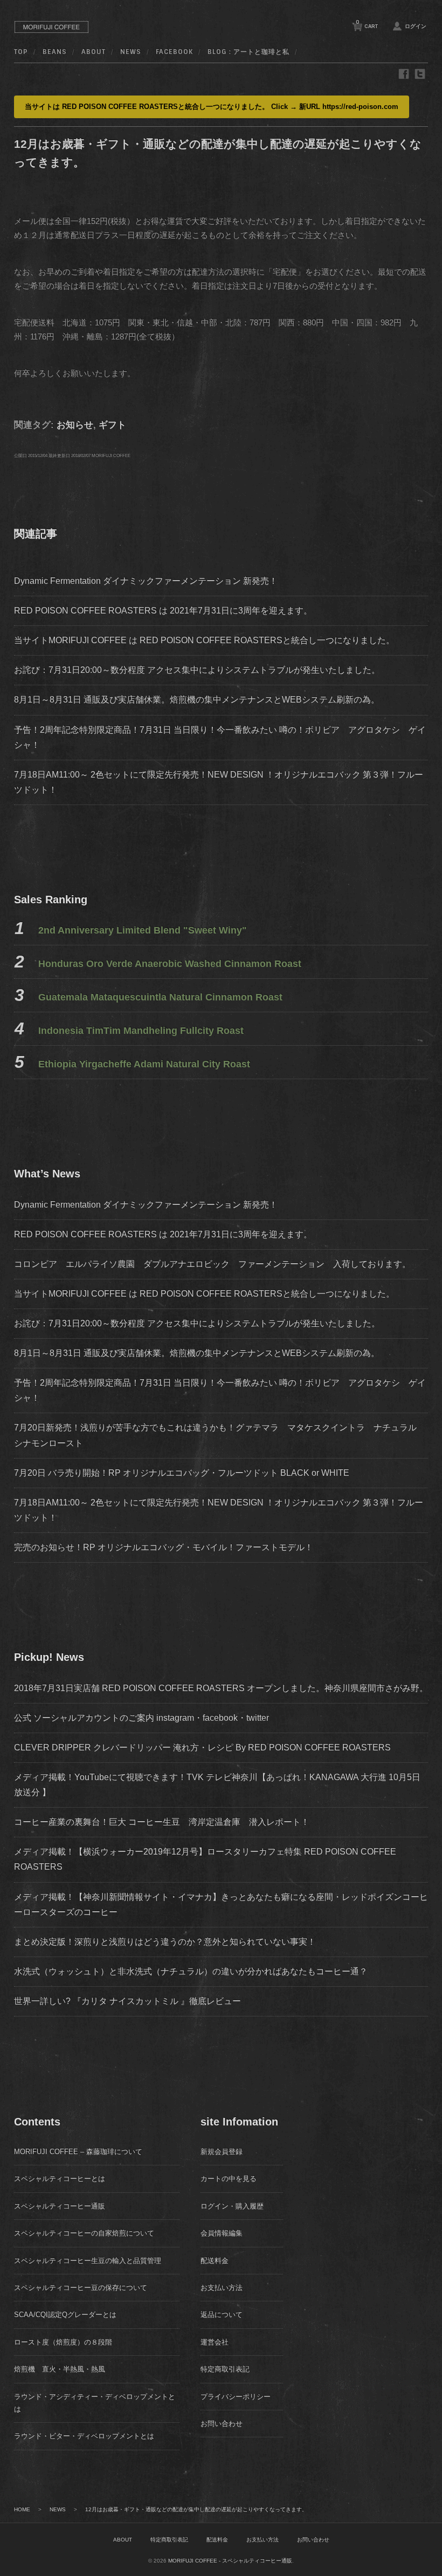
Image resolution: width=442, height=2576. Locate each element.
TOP (21, 52)
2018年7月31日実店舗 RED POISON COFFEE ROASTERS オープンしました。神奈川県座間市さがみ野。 (221, 1688)
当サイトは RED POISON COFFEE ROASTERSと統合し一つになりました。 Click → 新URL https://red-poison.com (212, 107)
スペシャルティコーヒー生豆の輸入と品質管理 (88, 2261)
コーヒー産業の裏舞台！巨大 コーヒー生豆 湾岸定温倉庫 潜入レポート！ (162, 1822)
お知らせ (75, 425)
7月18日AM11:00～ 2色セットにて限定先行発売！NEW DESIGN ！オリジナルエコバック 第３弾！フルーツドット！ (219, 1510)
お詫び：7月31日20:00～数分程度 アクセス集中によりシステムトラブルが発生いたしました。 (197, 670)
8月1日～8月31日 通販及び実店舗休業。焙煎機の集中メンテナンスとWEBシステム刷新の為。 (197, 700)
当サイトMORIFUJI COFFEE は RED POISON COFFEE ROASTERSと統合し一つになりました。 (204, 640)
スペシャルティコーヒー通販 (60, 2206)
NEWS (131, 52)
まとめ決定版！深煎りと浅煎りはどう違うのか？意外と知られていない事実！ (165, 1942)
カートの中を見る (229, 2179)
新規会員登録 (222, 2152)
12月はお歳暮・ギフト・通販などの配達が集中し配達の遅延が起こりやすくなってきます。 (196, 2509)
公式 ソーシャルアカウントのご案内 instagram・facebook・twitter (141, 1718)
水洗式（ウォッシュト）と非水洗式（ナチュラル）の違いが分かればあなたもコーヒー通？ (191, 1971)
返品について (222, 2315)
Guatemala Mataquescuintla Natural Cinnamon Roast (160, 997)
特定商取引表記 (225, 2369)
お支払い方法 (222, 2288)
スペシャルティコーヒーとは (60, 2179)
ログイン (416, 26)
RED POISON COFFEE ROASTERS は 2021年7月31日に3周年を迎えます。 (163, 611)
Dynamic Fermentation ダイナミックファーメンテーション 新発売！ (146, 581)
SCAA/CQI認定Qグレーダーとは (65, 2315)
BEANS (55, 52)
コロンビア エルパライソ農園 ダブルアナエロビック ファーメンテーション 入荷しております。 (217, 1264)
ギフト (112, 425)
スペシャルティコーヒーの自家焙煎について (84, 2233)
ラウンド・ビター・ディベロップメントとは (84, 2436)
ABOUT (94, 52)
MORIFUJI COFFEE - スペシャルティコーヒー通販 (230, 2561)
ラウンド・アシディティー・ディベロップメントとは (95, 2403)
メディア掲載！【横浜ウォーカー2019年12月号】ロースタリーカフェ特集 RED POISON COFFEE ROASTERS (205, 1859)
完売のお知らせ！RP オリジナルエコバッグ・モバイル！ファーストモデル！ (164, 1547)
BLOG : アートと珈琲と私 (248, 52)
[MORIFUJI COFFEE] (52, 35)
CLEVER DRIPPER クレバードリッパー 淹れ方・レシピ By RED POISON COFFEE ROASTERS (202, 1747)
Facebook (174, 52)
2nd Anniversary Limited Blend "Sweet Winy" (143, 930)
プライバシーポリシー (236, 2397)
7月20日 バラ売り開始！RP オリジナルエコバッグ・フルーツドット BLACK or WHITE (182, 1473)
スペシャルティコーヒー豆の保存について (81, 2288)
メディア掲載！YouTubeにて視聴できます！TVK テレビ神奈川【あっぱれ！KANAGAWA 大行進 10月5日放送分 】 (217, 1785)
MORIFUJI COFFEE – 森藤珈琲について (78, 2152)
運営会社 (215, 2342)
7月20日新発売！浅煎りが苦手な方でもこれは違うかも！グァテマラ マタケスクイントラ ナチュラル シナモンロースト (220, 1435)
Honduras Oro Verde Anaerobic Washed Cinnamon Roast (170, 964)
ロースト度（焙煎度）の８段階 (63, 2342)
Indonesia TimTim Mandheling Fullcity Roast (141, 1031)
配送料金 (215, 2261)
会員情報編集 (222, 2233)
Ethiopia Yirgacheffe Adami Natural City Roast (144, 1064)
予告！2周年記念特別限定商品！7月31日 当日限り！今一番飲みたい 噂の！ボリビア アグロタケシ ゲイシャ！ (220, 1390)
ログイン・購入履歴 (232, 2206)
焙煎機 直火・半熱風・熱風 (60, 2369)
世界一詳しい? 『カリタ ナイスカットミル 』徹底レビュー (127, 2001)
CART (367, 24)
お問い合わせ (222, 2424)
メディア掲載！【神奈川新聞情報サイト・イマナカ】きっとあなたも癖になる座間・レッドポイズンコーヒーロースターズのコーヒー (221, 1904)
